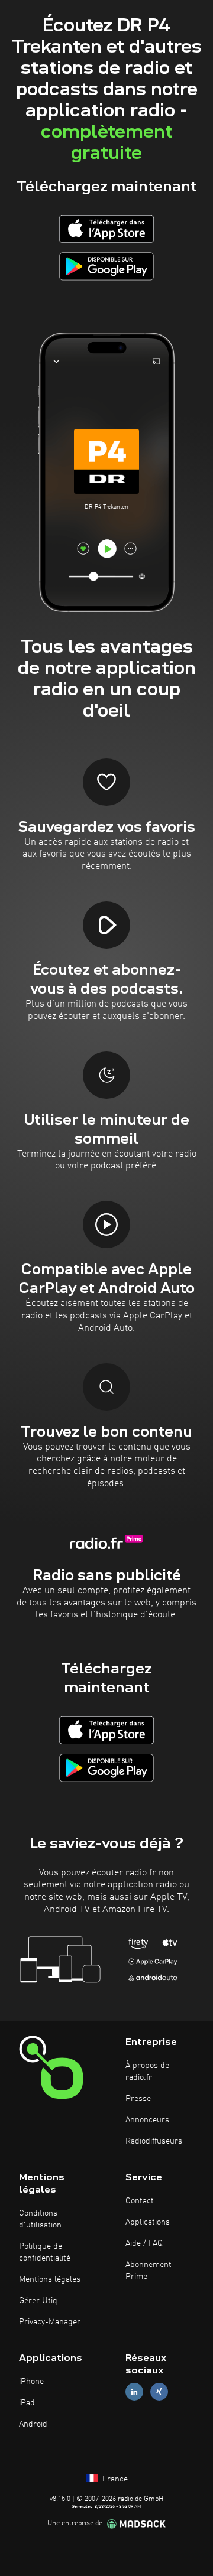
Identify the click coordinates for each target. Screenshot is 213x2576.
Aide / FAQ (144, 2243)
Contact (140, 2201)
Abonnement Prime (149, 2271)
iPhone (31, 2382)
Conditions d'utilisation (40, 2219)
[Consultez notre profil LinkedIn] (134, 2392)
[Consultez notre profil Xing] (159, 2392)
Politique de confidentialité (45, 2252)
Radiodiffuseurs (154, 2141)
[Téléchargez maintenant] (106, 229)
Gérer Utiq (38, 2301)
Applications (148, 2222)
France (114, 2479)
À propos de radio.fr (147, 2072)
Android (33, 2424)
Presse (138, 2099)
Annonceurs (147, 2120)
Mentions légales (50, 2279)
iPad (27, 2403)
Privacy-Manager (50, 2322)
